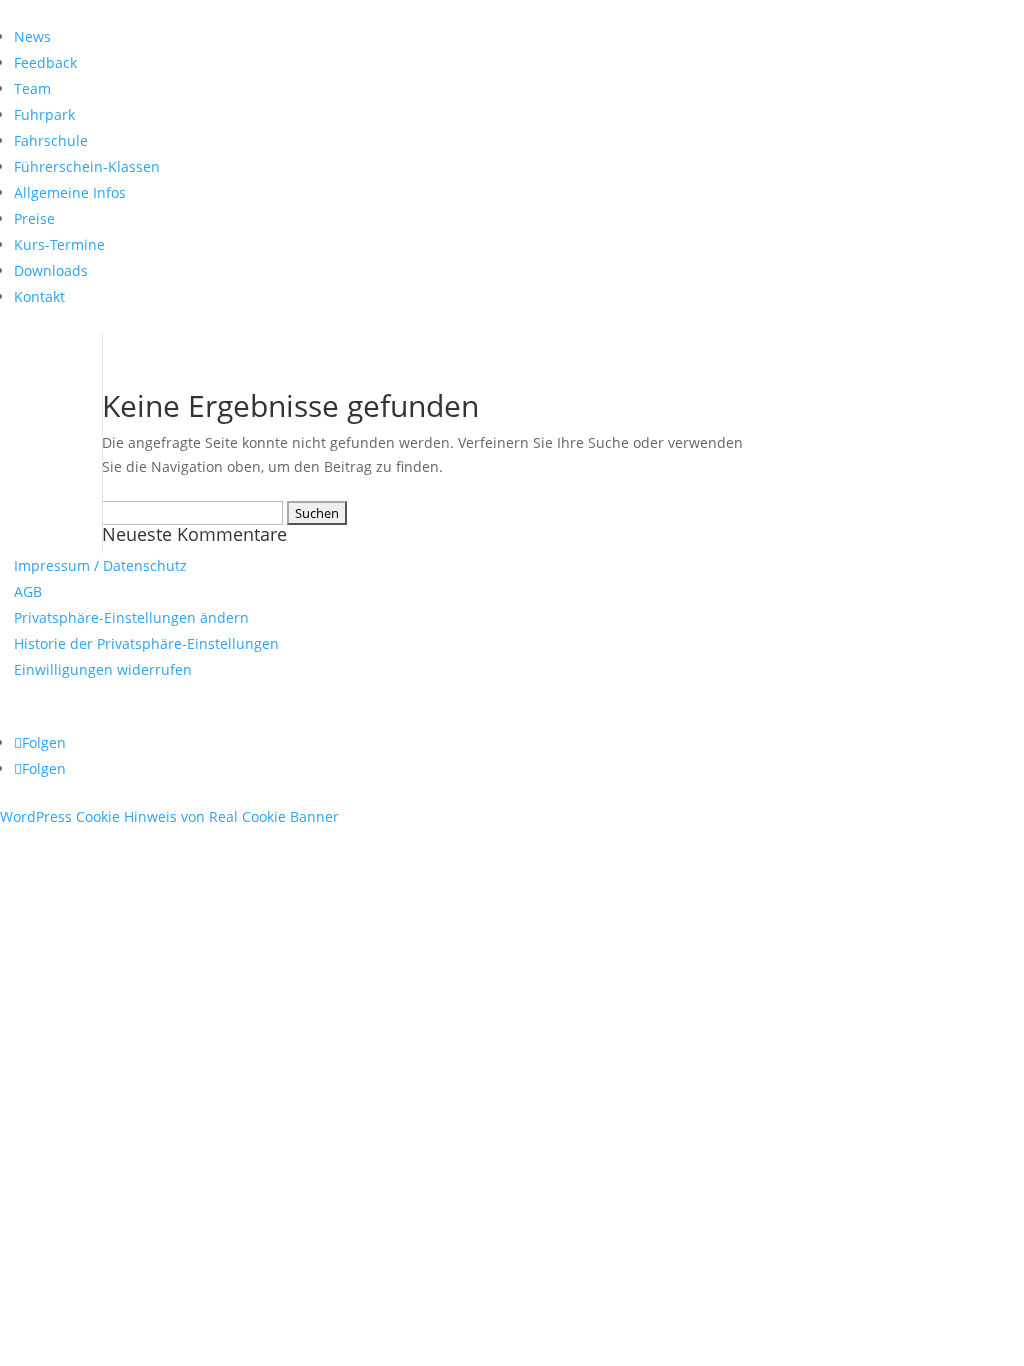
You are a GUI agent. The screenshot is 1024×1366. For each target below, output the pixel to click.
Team (32, 88)
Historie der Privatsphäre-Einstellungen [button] (146, 643)
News (32, 36)
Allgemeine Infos (70, 192)
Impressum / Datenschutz (100, 565)
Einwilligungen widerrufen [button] (103, 669)
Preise (34, 218)
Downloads (51, 270)
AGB (28, 591)
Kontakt (39, 296)
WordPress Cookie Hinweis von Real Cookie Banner (169, 816)
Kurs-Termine (59, 244)
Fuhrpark (44, 114)
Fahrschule (51, 140)
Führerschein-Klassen (87, 166)
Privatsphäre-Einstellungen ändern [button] (131, 617)
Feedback (45, 62)
